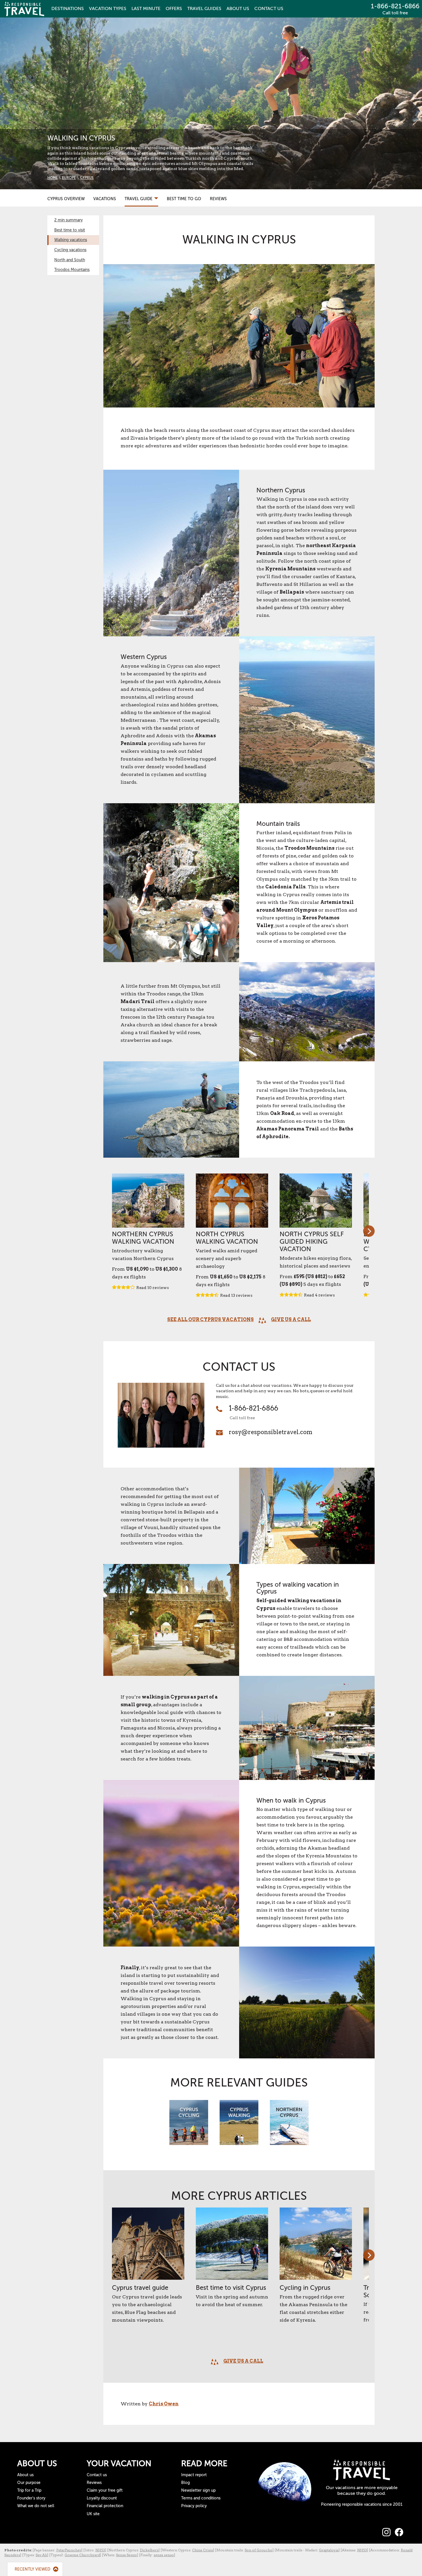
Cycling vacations (70, 250)
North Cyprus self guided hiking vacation (312, 1242)
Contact (269, 9)
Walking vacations (71, 240)
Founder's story (31, 2498)
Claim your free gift (105, 2490)
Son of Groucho (259, 2550)
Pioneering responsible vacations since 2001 (362, 2504)
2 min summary (68, 220)
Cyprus (87, 178)
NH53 (100, 2550)
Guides (204, 9)
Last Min (146, 9)
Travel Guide (139, 199)
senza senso (164, 2555)
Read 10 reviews (153, 1288)
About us (25, 2475)
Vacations (105, 199)
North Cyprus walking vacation (227, 1238)
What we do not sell (36, 2506)
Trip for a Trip (29, 2490)
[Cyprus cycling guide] (189, 2125)
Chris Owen (164, 2404)
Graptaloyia (329, 2550)
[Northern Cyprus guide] (289, 2125)
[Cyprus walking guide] (239, 2125)
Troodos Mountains (72, 270)
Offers (174, 9)
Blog (185, 2483)
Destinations (68, 9)
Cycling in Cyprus (305, 2288)
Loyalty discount (102, 2498)
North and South (70, 260)
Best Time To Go (184, 199)
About (238, 9)
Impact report (194, 2475)
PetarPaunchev (69, 2550)
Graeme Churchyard (82, 2555)
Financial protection (105, 2506)
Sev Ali (41, 2555)
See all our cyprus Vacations (210, 1320)
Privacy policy (194, 2506)
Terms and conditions (201, 2498)
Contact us (97, 2475)
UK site (93, 2514)
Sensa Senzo (126, 2555)
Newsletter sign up (198, 2490)
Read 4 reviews (319, 1295)
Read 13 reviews (236, 1295)
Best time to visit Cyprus (231, 2288)
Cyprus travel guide (140, 2288)
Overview (66, 199)
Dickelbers (149, 2550)
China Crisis (203, 2550)
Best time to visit (70, 230)
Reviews (218, 199)
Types (108, 9)
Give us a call (291, 1320)
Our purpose (29, 2483)
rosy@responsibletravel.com (271, 1432)
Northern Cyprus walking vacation (143, 1238)
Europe (69, 178)
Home (53, 178)
